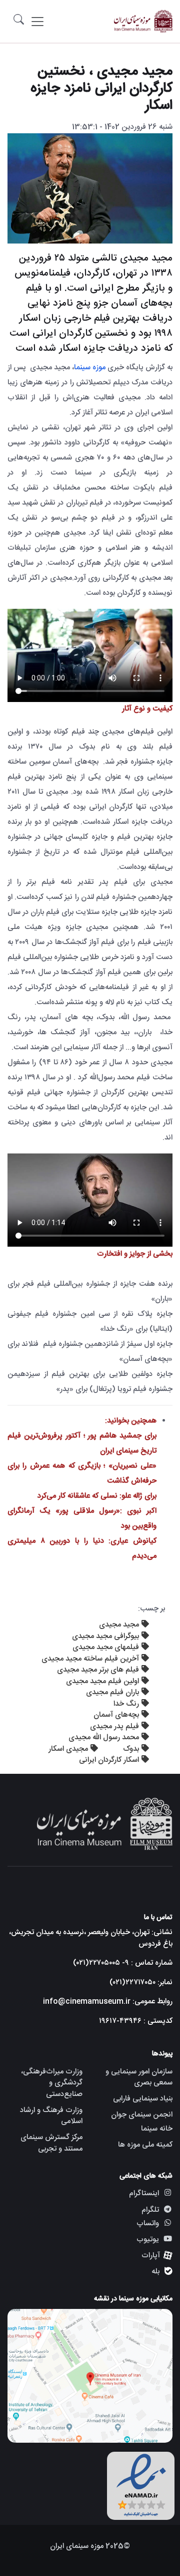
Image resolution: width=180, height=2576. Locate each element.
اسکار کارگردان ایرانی (109, 1760)
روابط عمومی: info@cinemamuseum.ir (108, 2002)
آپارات (151, 2256)
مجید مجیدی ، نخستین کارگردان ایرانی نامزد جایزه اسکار (101, 89)
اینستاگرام (144, 2193)
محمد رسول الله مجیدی (104, 1737)
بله (155, 2272)
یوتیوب (148, 2240)
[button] (19, 21)
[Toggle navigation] (37, 22)
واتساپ (148, 2224)
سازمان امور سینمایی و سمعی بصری (139, 2077)
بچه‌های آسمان (116, 1715)
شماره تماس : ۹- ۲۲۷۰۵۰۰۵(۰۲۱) (123, 1963)
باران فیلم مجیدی (112, 1692)
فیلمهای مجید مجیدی (106, 1647)
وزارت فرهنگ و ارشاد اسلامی (51, 2116)
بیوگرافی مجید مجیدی (105, 1636)
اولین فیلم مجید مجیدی (102, 1681)
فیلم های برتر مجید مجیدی (98, 1670)
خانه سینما (157, 2129)
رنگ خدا (126, 1704)
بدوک (131, 1749)
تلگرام (150, 2210)
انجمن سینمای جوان (142, 2115)
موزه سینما (91, 368)
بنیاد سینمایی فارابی (143, 2099)
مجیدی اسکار (68, 1749)
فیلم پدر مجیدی (114, 1726)
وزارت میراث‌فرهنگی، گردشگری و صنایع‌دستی (52, 2083)
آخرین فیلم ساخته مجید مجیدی (90, 1659)
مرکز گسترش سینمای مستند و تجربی (51, 2143)
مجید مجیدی (119, 1625)
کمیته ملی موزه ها (145, 2145)
